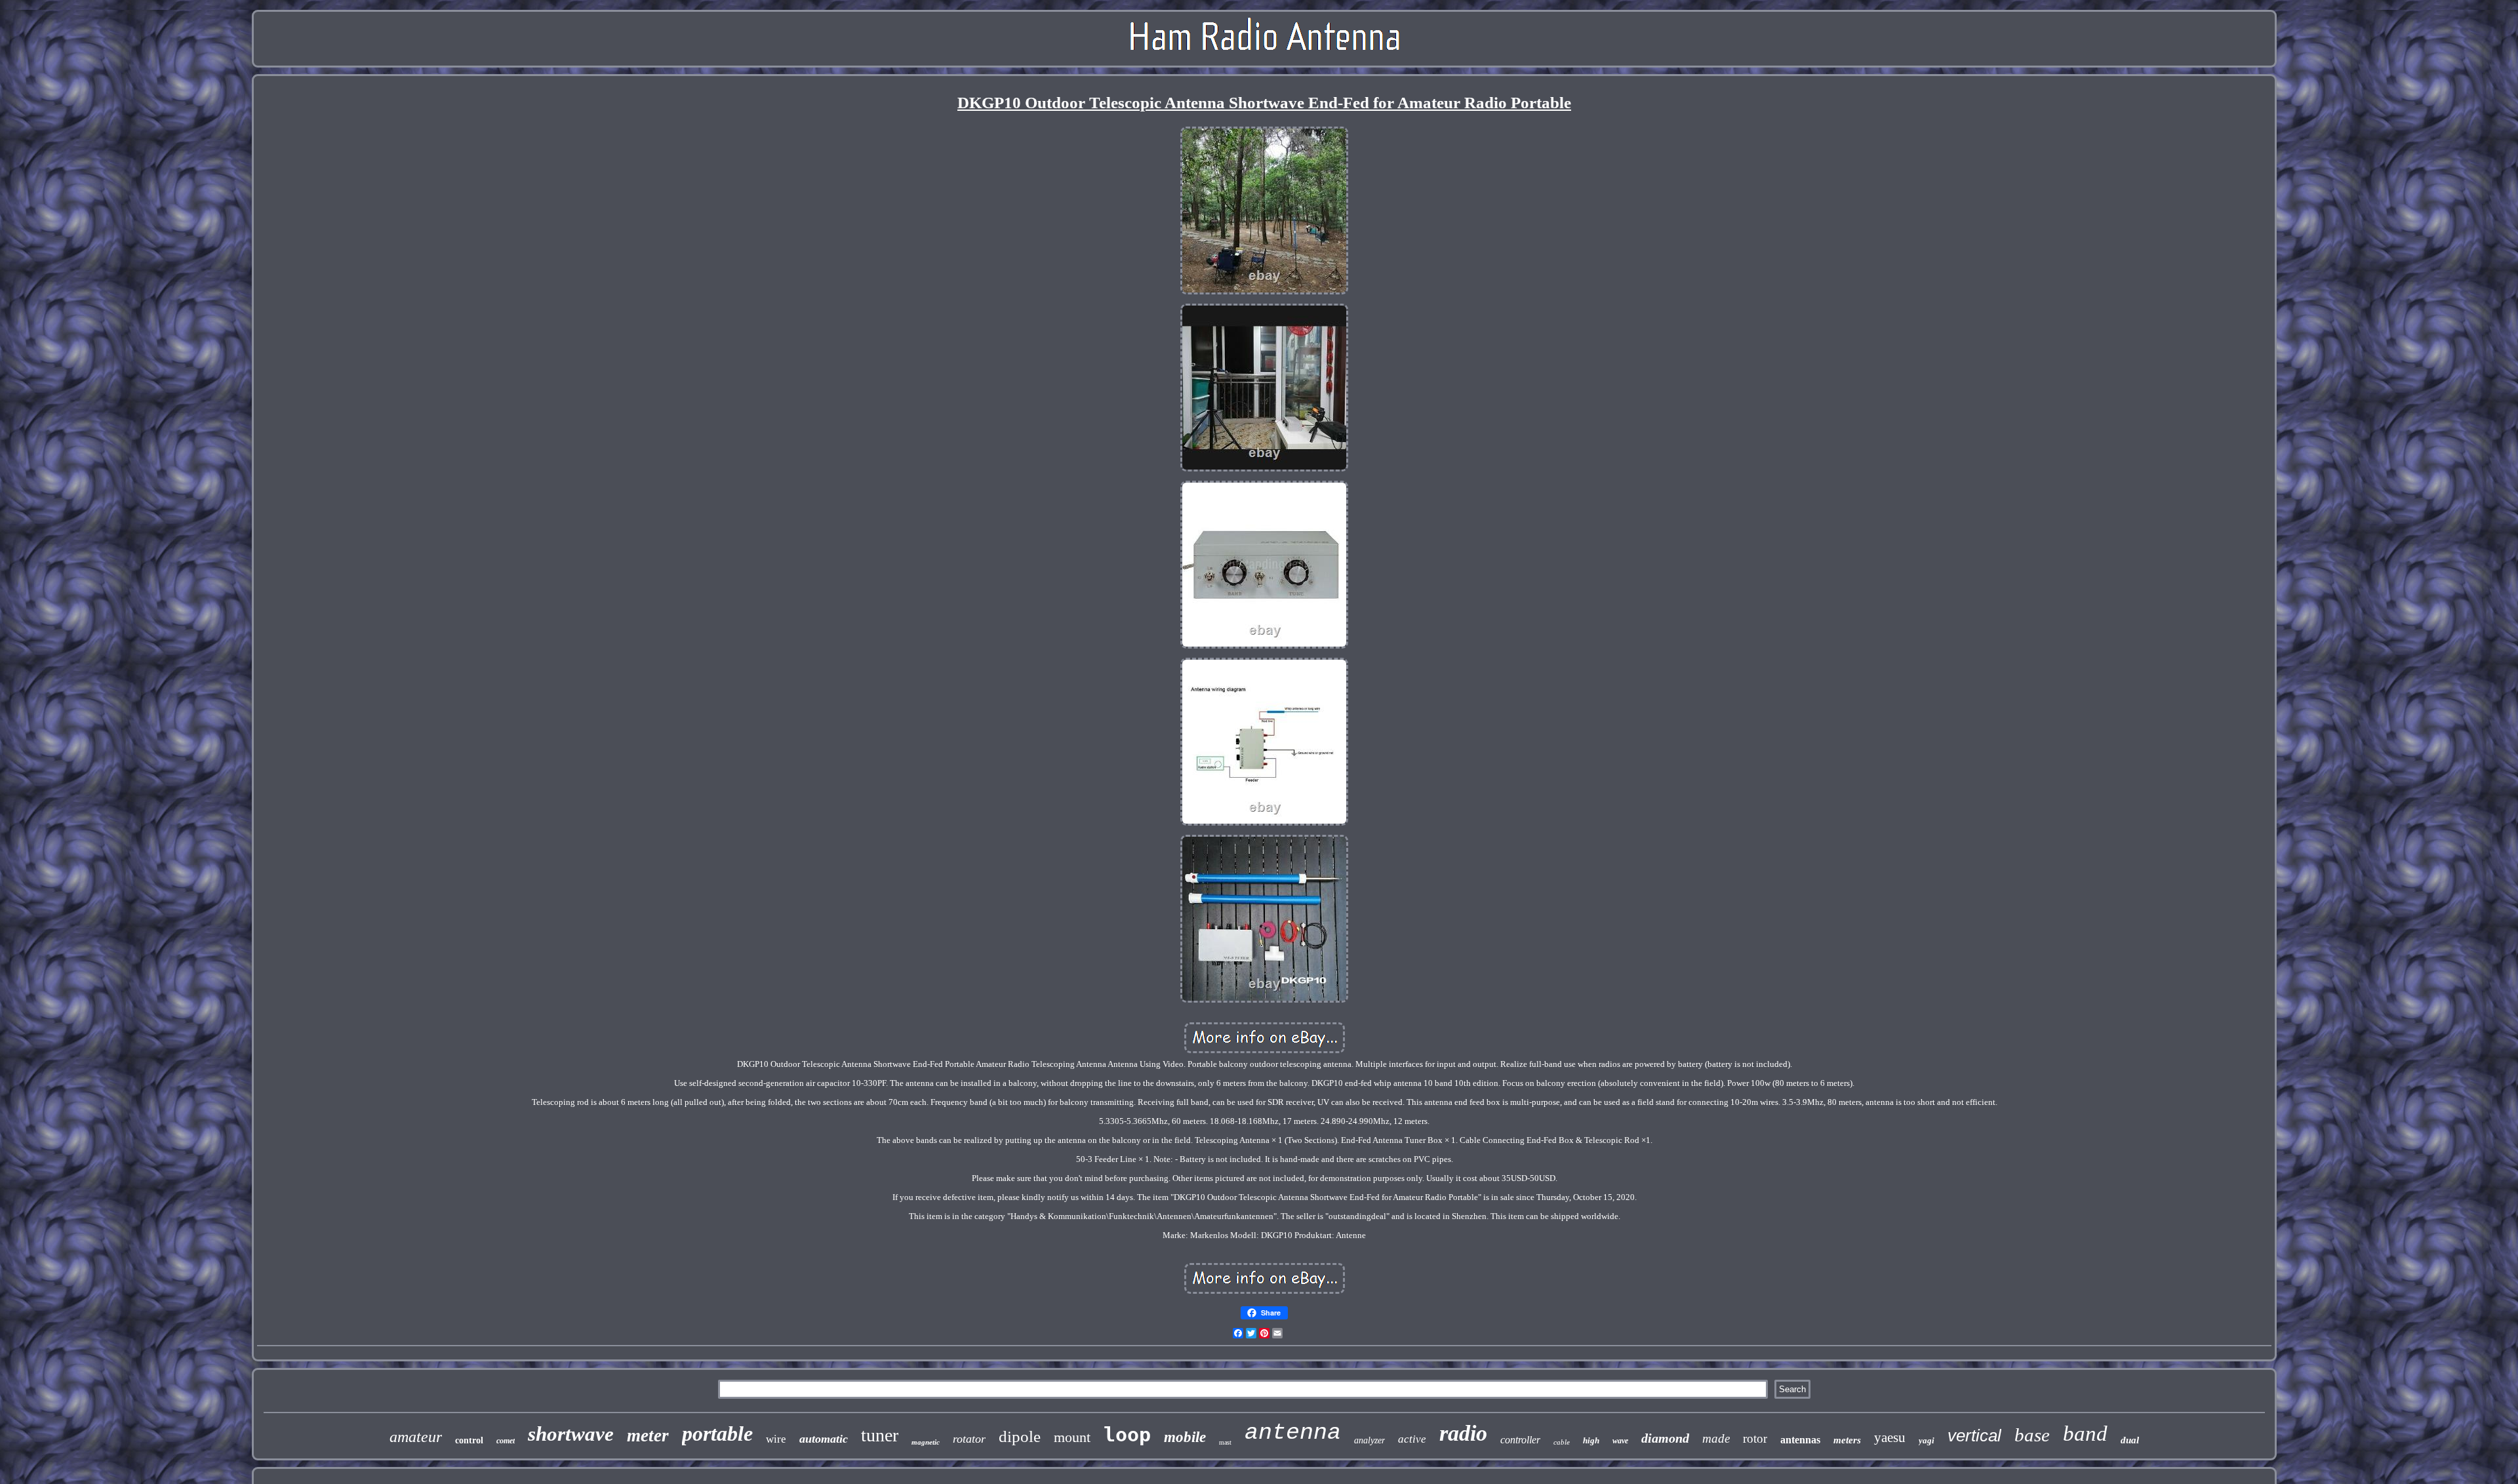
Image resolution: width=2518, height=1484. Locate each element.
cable (1562, 1442)
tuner (880, 1435)
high (1591, 1440)
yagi (1927, 1440)
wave (1620, 1441)
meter (648, 1435)
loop (1127, 1434)
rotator (969, 1439)
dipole (1020, 1436)
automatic (824, 1439)
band (2085, 1434)
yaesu (1890, 1437)
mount (1072, 1437)
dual (2130, 1440)
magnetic (926, 1442)
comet (506, 1441)
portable (717, 1434)
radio (1463, 1433)
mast (1225, 1442)
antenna (1293, 1433)
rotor (1755, 1438)
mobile (1185, 1437)
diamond (1665, 1438)
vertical (1974, 1435)
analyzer (1369, 1440)
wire (776, 1439)
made (1716, 1438)
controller (1520, 1440)
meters (1847, 1440)
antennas (1800, 1440)
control (469, 1440)
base (2032, 1435)
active (1412, 1439)
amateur (416, 1437)
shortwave (571, 1434)
